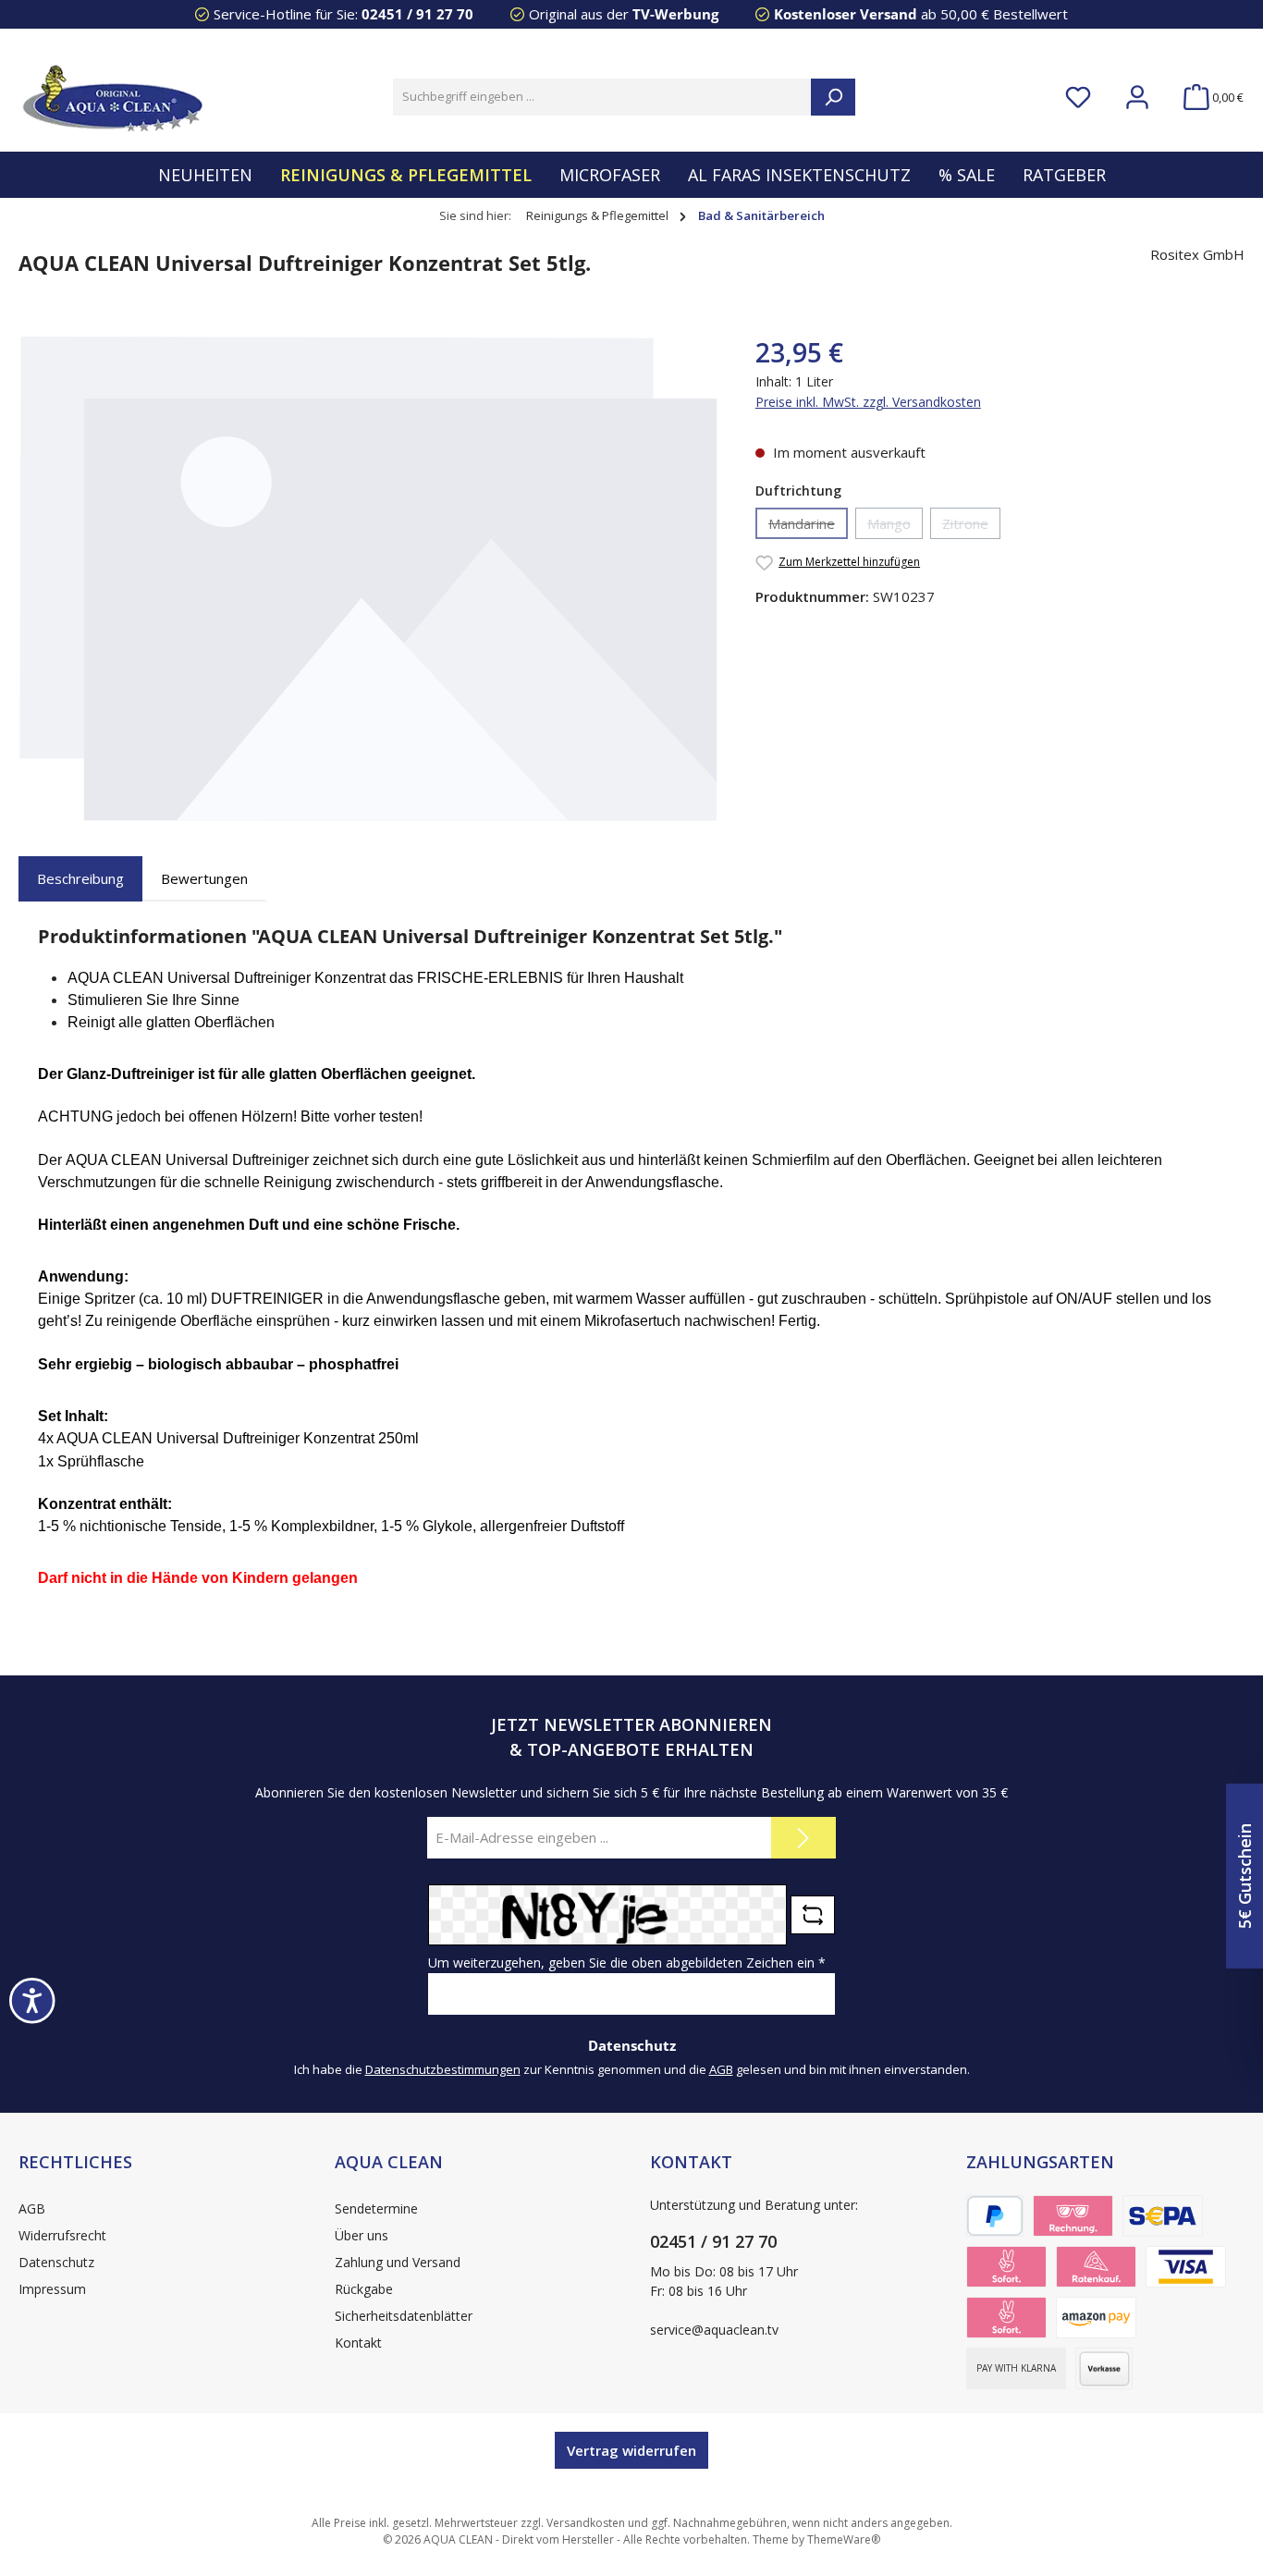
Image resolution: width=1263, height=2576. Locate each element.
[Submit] (803, 1838)
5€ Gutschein (1245, 1876)
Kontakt (358, 2343)
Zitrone (971, 527)
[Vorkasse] (1104, 2368)
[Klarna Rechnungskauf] (1073, 2216)
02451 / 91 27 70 (417, 14)
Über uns (362, 2235)
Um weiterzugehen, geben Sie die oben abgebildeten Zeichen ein (627, 1963)
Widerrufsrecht (62, 2235)
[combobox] (602, 97)
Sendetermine (376, 2208)
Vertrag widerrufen (631, 2450)
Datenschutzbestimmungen (443, 2069)
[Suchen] (833, 97)
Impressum (52, 2289)
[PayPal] (995, 2216)
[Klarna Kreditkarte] (1186, 2267)
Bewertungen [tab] (204, 878)
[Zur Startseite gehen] (111, 97)
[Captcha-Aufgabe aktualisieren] (813, 1915)
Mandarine (808, 527)
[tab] (80, 879)
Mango (895, 527)
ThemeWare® (844, 2539)
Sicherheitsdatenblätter (404, 2316)
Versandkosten (586, 2523)
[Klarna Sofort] (1006, 2318)
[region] (368, 578)
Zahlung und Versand (398, 2262)
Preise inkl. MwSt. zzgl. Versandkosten (868, 402)
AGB (721, 2069)
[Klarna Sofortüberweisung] (1006, 2267)
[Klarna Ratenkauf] (1096, 2267)
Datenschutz (56, 2262)
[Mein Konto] (1137, 98)
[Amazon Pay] (1096, 2318)
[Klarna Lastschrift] (1163, 2216)
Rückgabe (364, 2289)
